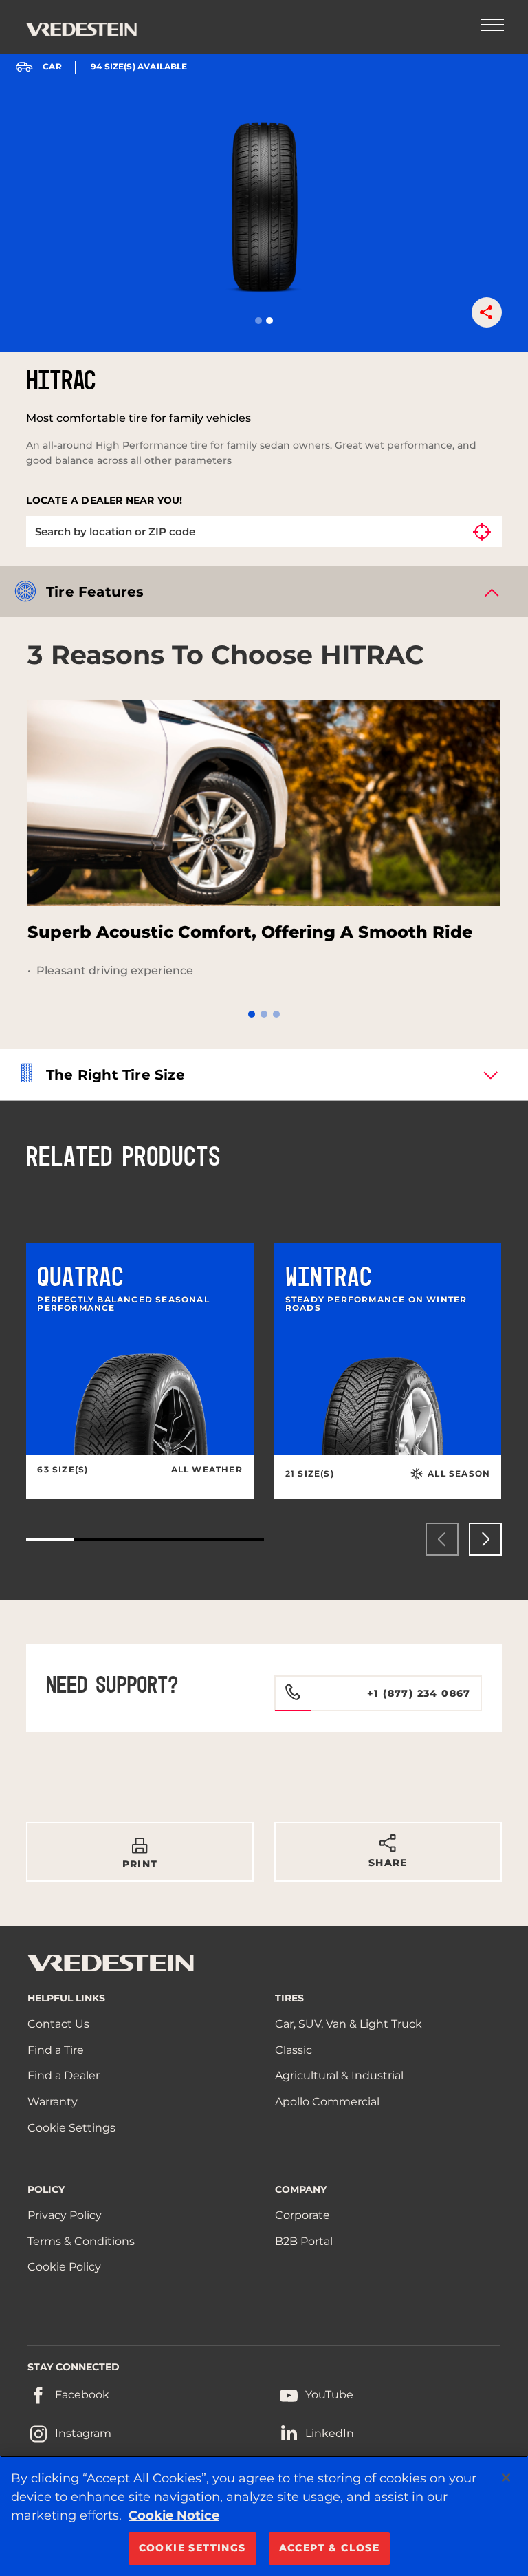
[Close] (506, 2478)
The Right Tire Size (115, 1075)
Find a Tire (56, 2050)
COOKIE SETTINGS (192, 2548)
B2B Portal (304, 2241)
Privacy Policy (65, 2215)
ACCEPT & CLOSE (330, 2548)
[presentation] (442, 1539)
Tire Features (95, 592)
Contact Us (58, 2024)
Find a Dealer (64, 2075)
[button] (258, 321)
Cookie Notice (174, 2515)
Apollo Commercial (327, 2102)
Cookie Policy (64, 2267)
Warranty (53, 2102)
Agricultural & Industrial (339, 2075)
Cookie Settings (71, 2128)
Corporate (302, 2215)
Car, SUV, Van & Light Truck (349, 2024)
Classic (294, 2050)
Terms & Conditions (81, 2241)
